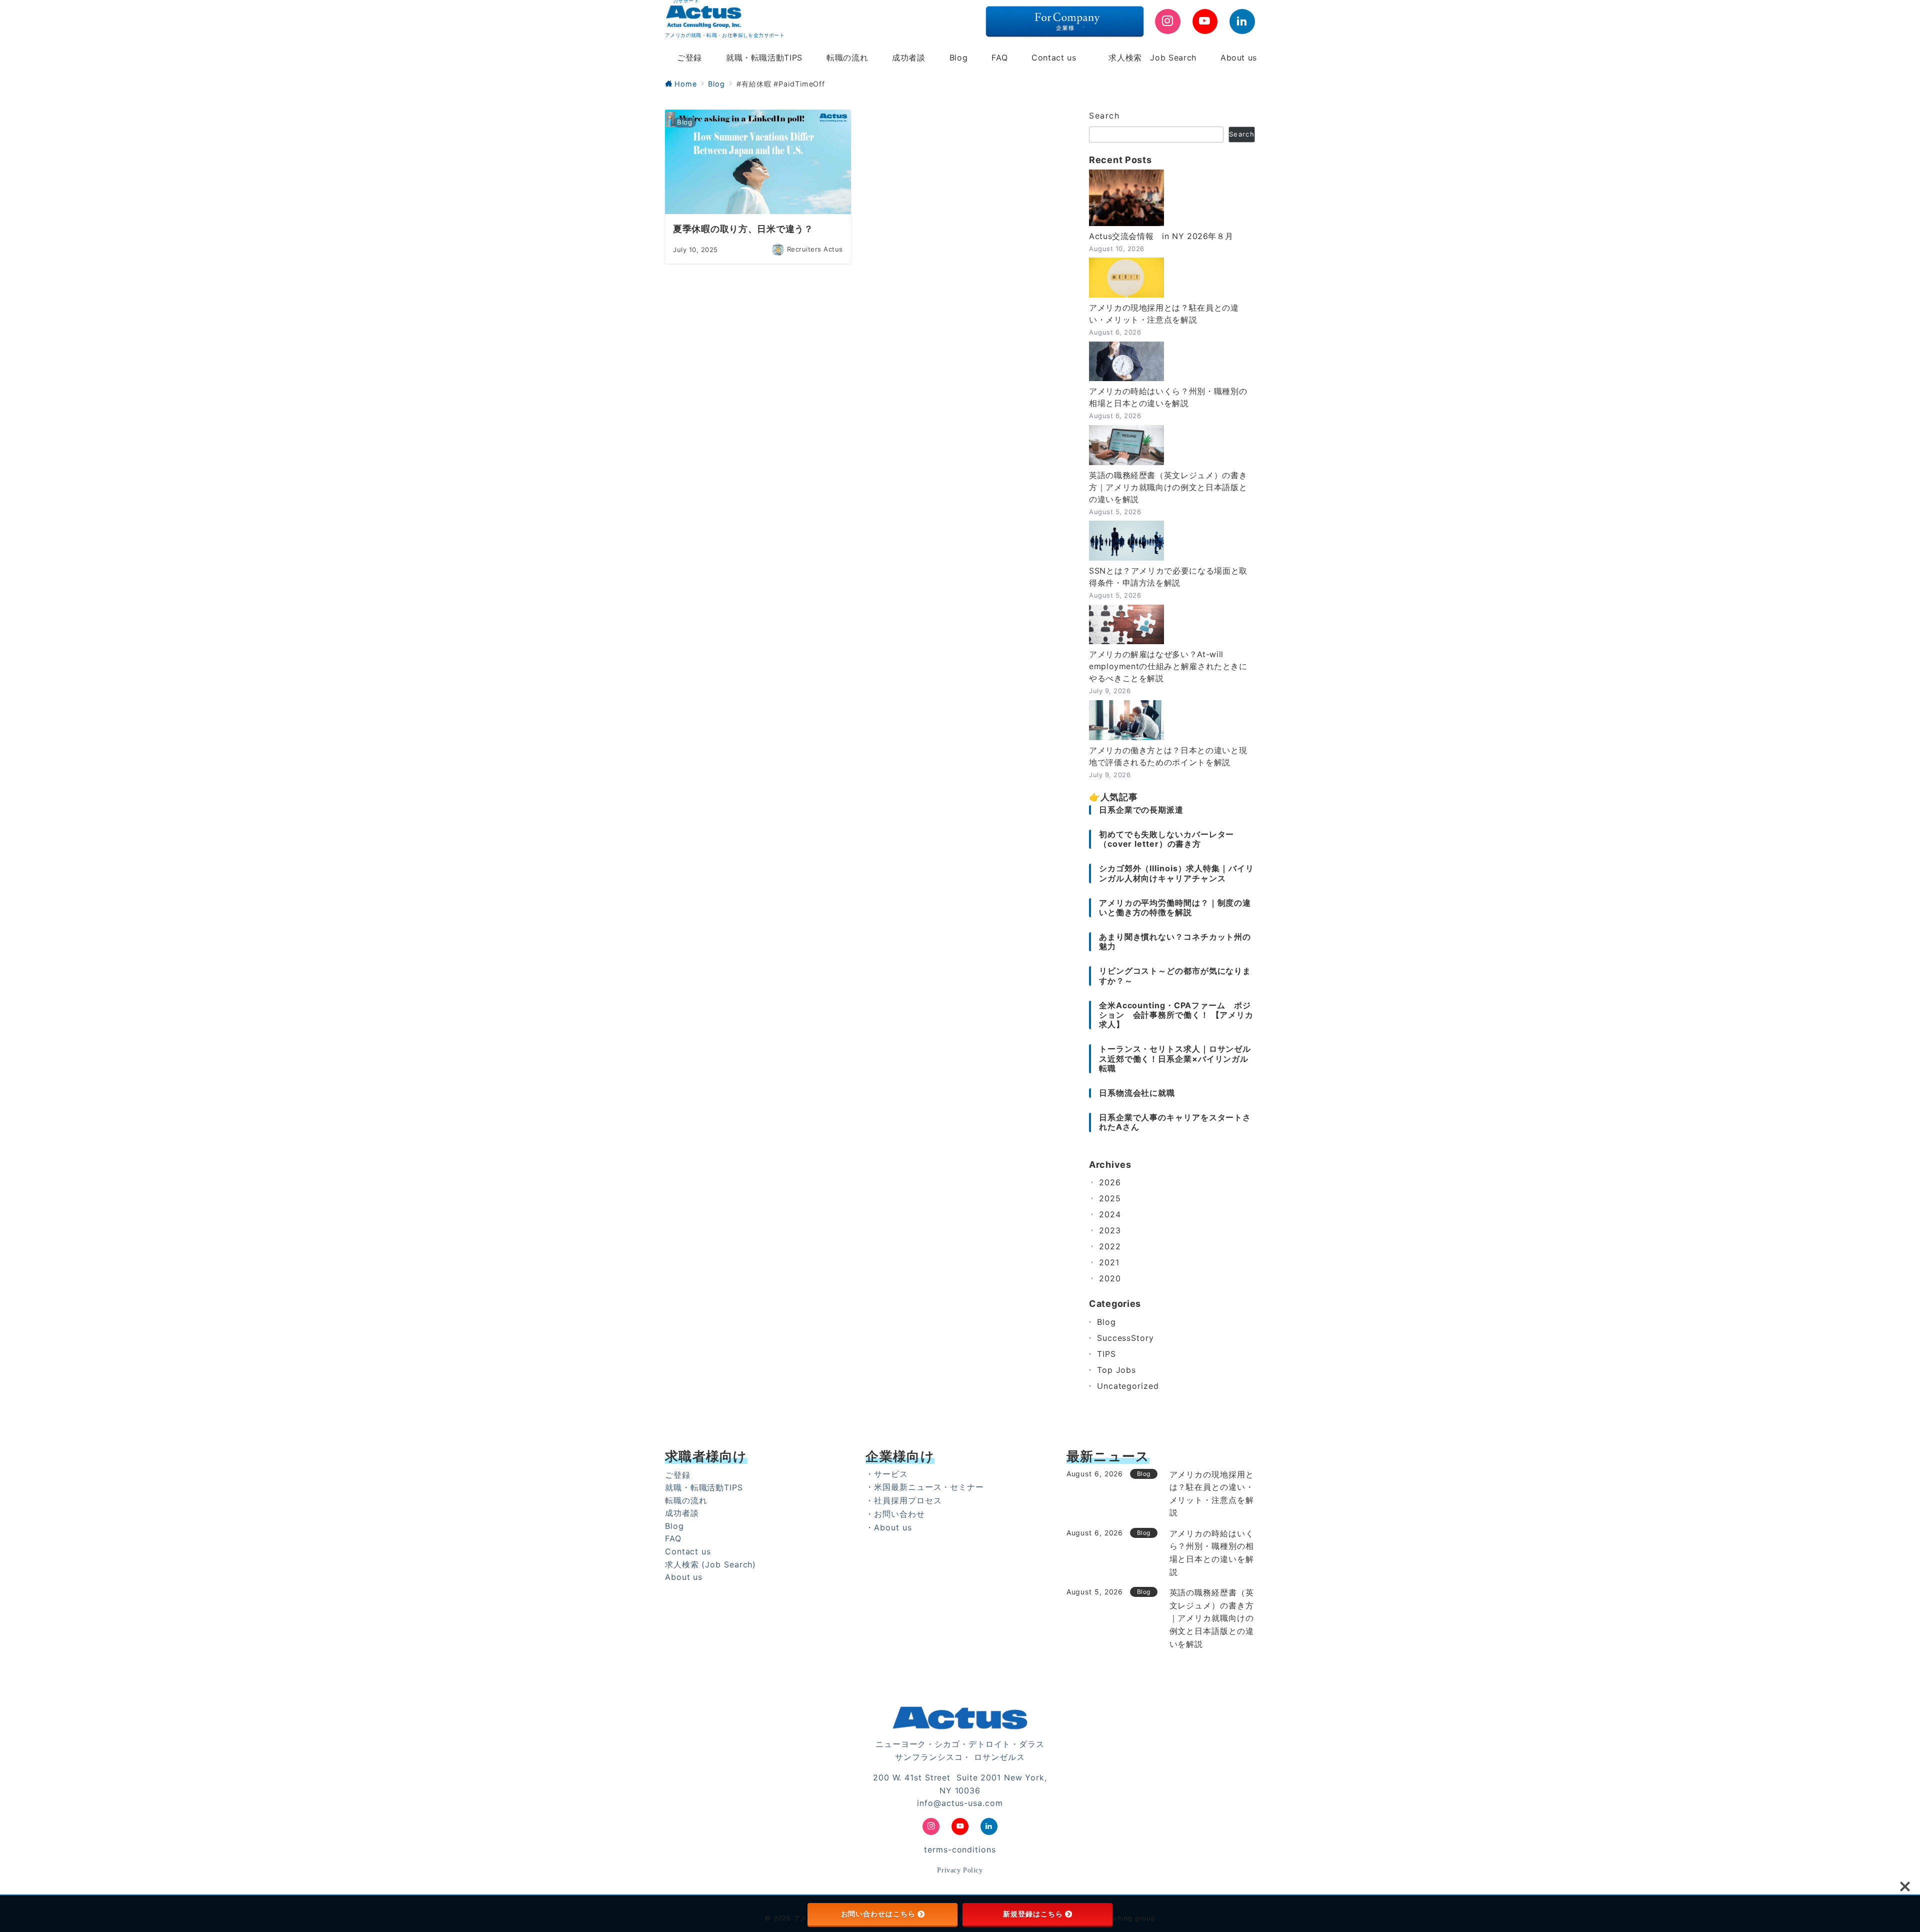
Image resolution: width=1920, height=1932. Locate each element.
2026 (1110, 1182)
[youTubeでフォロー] (1205, 22)
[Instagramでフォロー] (1168, 22)
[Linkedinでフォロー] (1242, 22)
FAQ (673, 1538)
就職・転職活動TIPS (704, 1487)
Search (1104, 116)
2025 (1110, 1198)
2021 (1109, 1262)
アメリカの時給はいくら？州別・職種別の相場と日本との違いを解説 (1168, 397)
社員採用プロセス (908, 1500)
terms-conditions (960, 1849)
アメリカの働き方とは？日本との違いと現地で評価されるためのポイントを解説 (1168, 756)
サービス (891, 1474)
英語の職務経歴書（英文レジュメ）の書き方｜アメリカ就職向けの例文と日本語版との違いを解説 (1168, 487)
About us (684, 1577)
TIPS (1106, 1354)
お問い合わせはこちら (878, 1914)
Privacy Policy (960, 1870)
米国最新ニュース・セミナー (929, 1487)
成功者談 (682, 1513)
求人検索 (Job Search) (710, 1564)
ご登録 (678, 1475)
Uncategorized (1128, 1386)
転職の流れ (686, 1500)
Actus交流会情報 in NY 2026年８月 (1161, 236)
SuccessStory (1125, 1338)
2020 (1110, 1278)
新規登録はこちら (1033, 1914)
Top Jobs (1116, 1370)
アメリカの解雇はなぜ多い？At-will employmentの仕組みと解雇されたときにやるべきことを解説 (1168, 666)
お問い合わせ (899, 1514)
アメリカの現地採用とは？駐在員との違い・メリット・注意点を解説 (1164, 314)
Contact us (688, 1551)
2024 (1110, 1214)
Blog (1106, 1322)
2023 (1110, 1230)
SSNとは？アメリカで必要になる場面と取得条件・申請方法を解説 (1168, 577)
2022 (1110, 1246)
